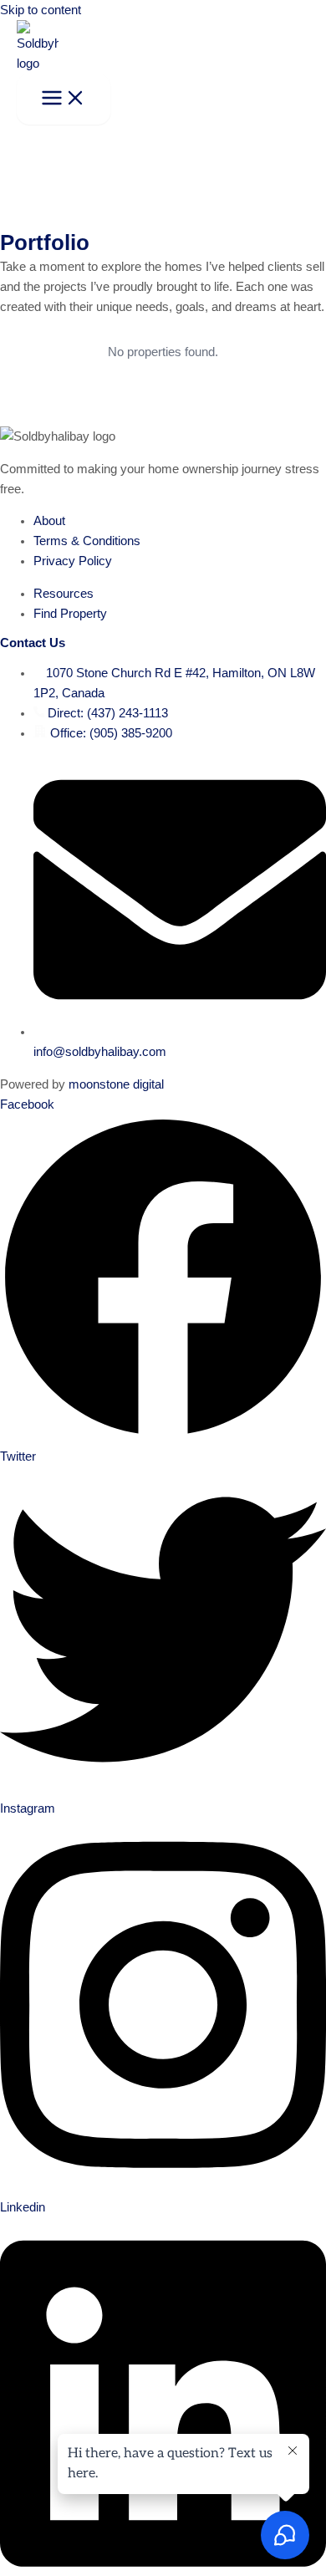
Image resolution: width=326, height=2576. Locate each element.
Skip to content (41, 10)
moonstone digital (116, 1084)
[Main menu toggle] (64, 99)
